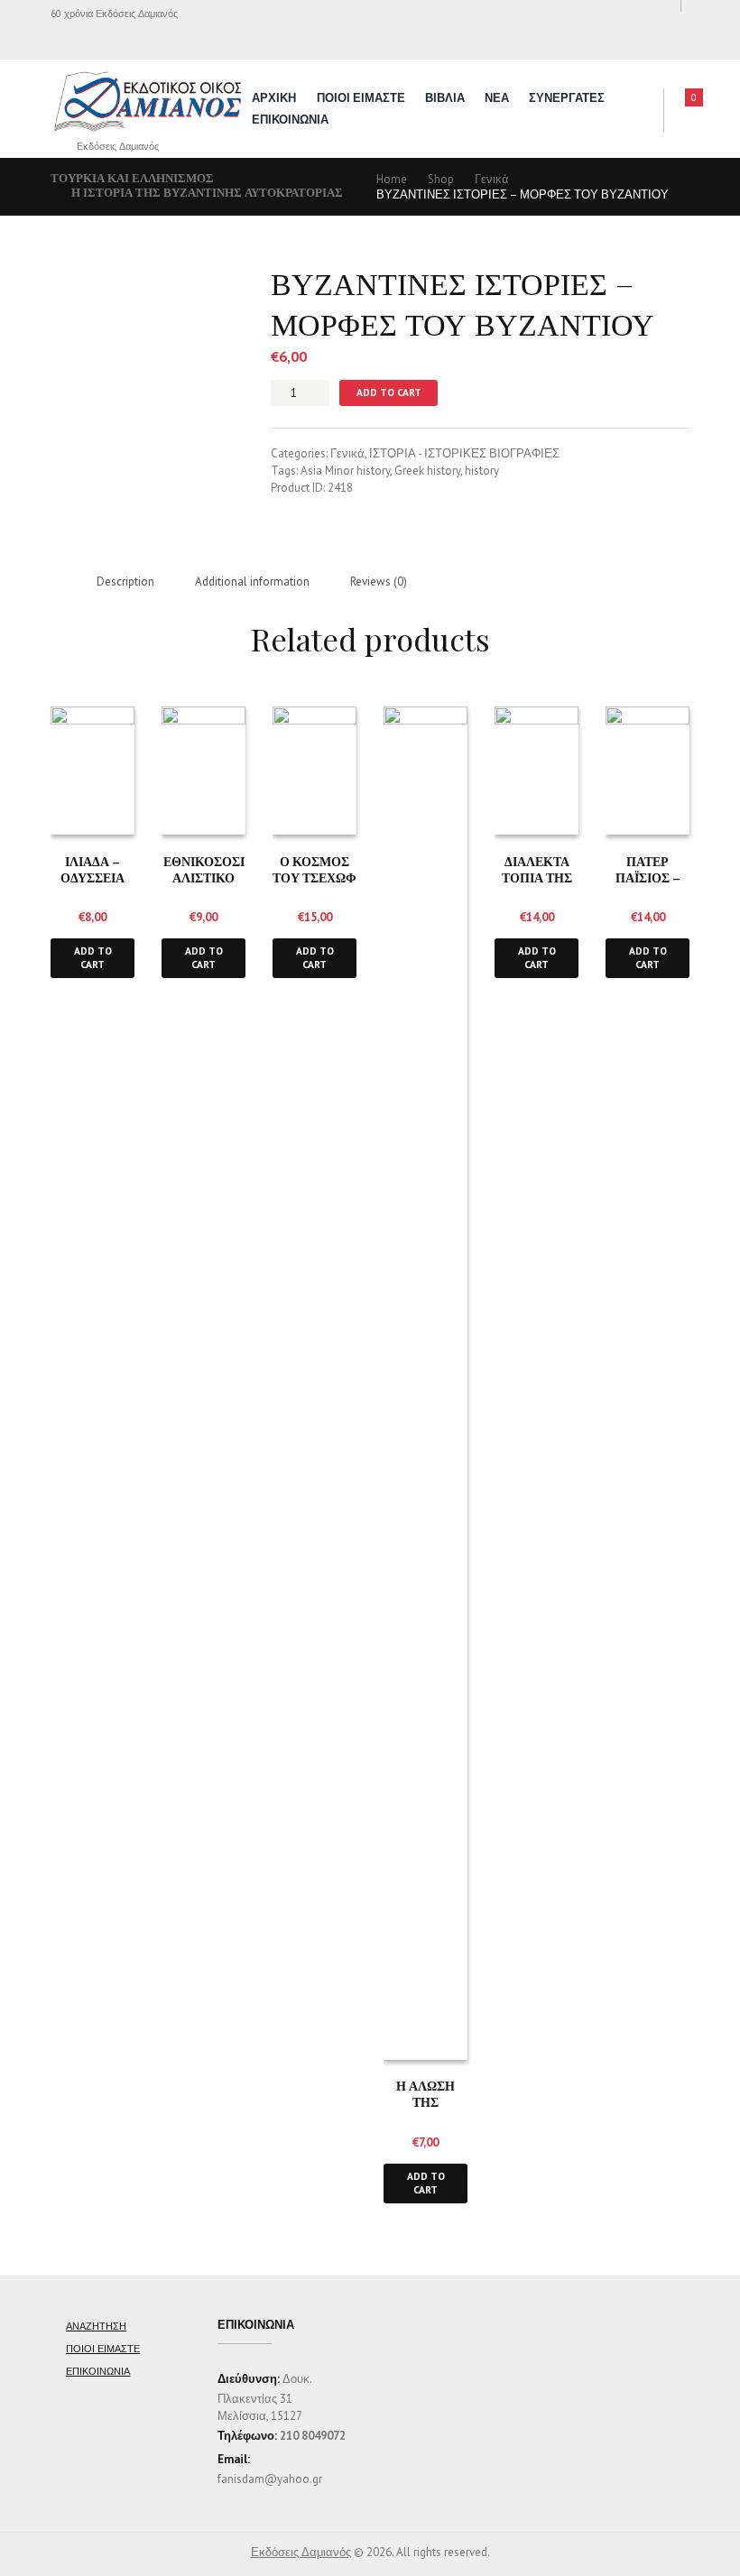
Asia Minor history (345, 471)
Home (392, 179)
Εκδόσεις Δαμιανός (301, 2552)
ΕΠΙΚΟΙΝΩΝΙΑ (290, 120)
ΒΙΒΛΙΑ (445, 98)
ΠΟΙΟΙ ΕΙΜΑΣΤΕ (361, 98)
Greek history (427, 471)
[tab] (125, 582)
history (482, 471)
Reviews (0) (379, 582)
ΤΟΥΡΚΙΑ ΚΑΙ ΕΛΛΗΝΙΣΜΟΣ (132, 178)
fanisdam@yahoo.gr (270, 2479)
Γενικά (492, 179)
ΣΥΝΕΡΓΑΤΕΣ (567, 98)
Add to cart (389, 392)
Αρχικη (274, 98)
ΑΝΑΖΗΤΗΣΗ (96, 2326)
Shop (441, 179)
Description (125, 582)
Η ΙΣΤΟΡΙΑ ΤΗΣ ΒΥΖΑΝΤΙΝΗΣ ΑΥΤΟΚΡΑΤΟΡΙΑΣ (207, 193)
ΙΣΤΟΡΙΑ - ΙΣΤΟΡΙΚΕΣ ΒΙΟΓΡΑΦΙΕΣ (464, 453)
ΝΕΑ (497, 98)
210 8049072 (313, 2436)
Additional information (252, 582)
